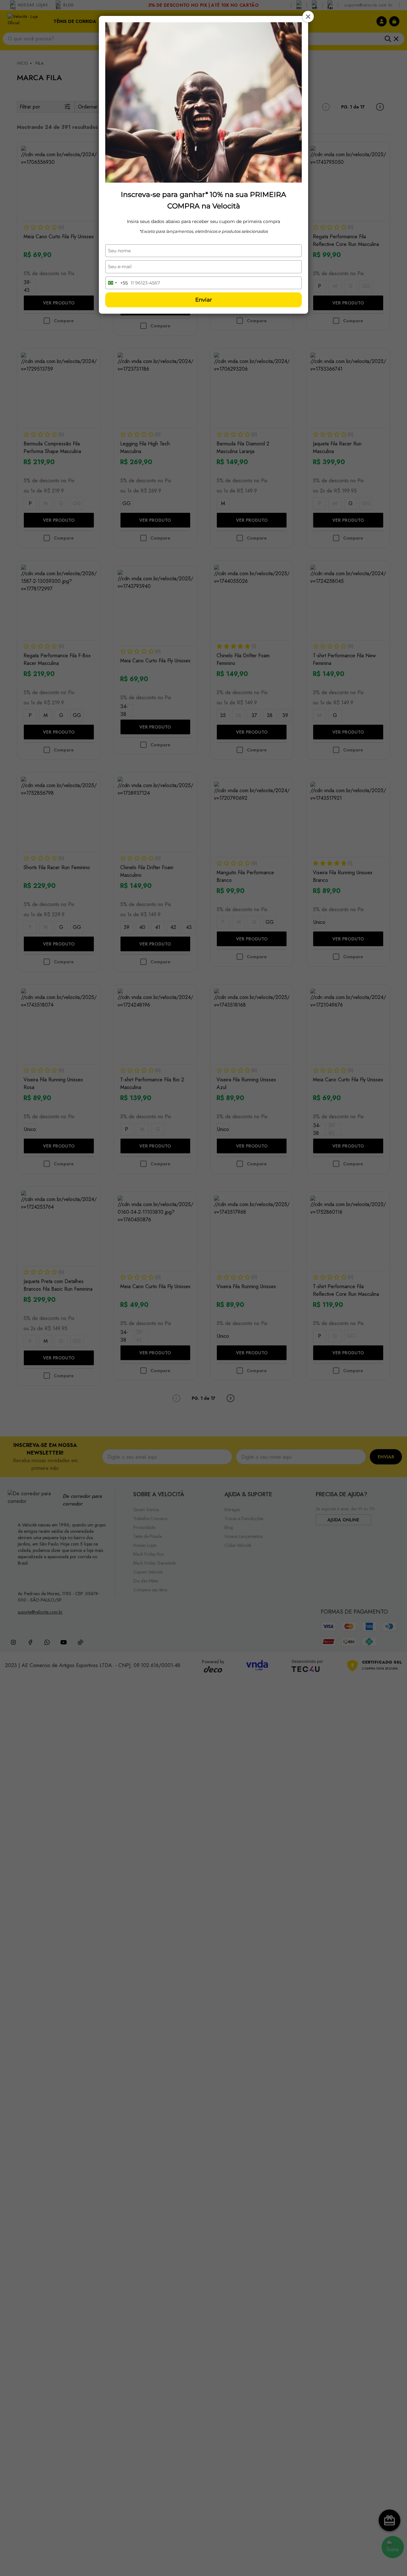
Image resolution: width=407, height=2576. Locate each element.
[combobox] (117, 283)
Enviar (204, 300)
